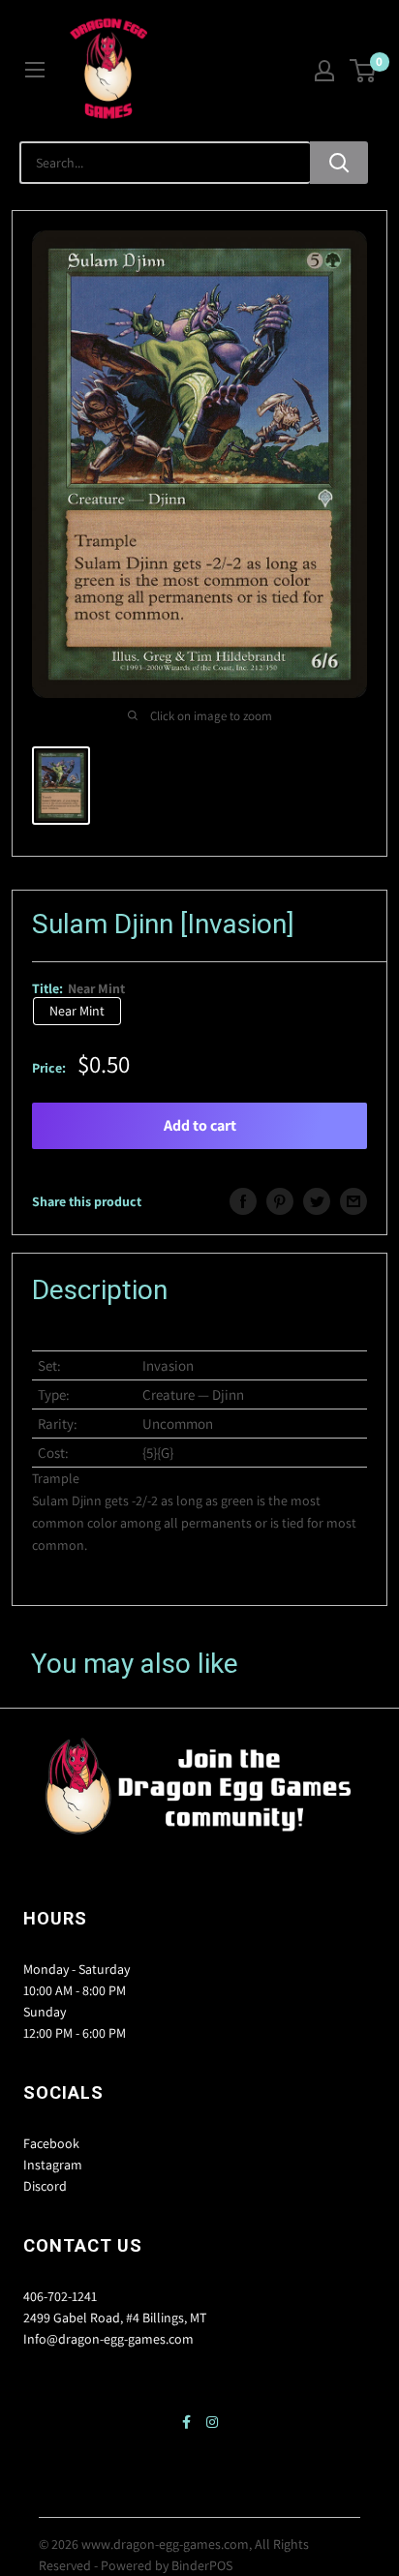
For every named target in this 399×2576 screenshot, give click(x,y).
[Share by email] (353, 1201)
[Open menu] (35, 70)
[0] (364, 71)
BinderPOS (202, 2565)
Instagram (53, 2165)
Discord (45, 2186)
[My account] (324, 71)
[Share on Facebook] (243, 1201)
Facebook (51, 2143)
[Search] (339, 163)
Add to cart (200, 1125)
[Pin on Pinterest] (280, 1201)
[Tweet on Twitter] (317, 1201)
